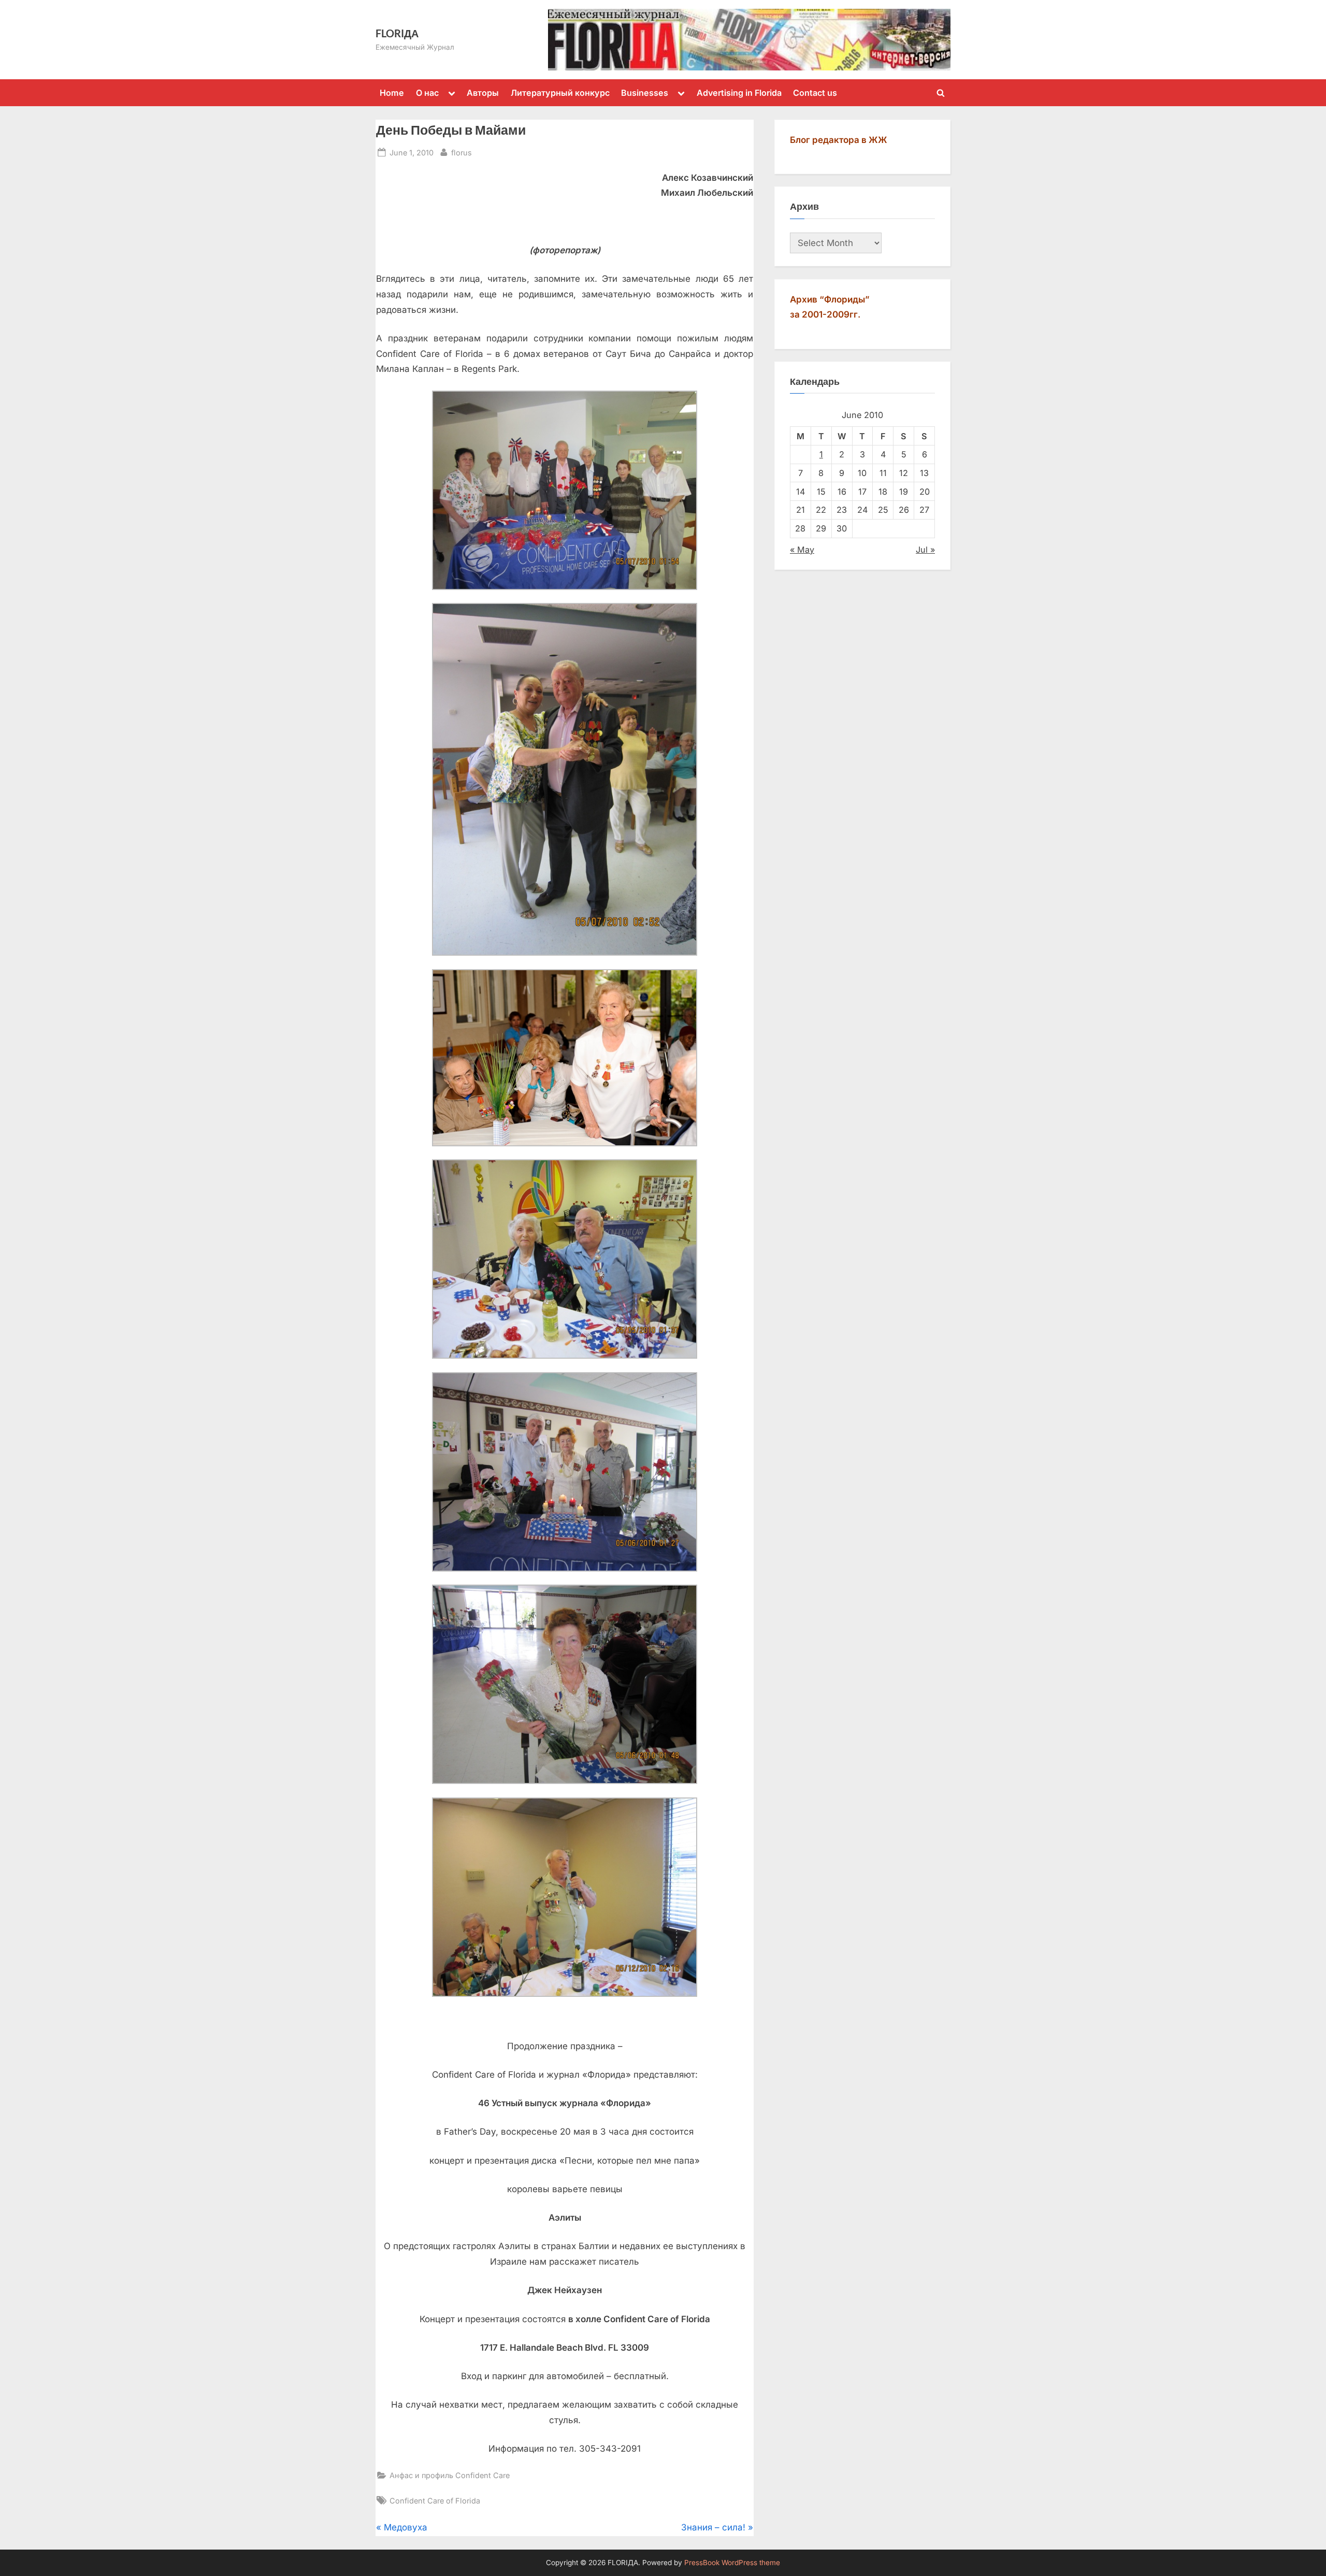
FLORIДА (397, 33)
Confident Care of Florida (435, 2501)
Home (392, 93)
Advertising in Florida (739, 93)
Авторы (483, 93)
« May (802, 550)
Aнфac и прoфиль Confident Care (450, 2475)
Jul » (925, 550)
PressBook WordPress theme (732, 2563)
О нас (427, 93)
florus (462, 152)
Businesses (645, 93)
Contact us (815, 93)
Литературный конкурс (560, 93)
